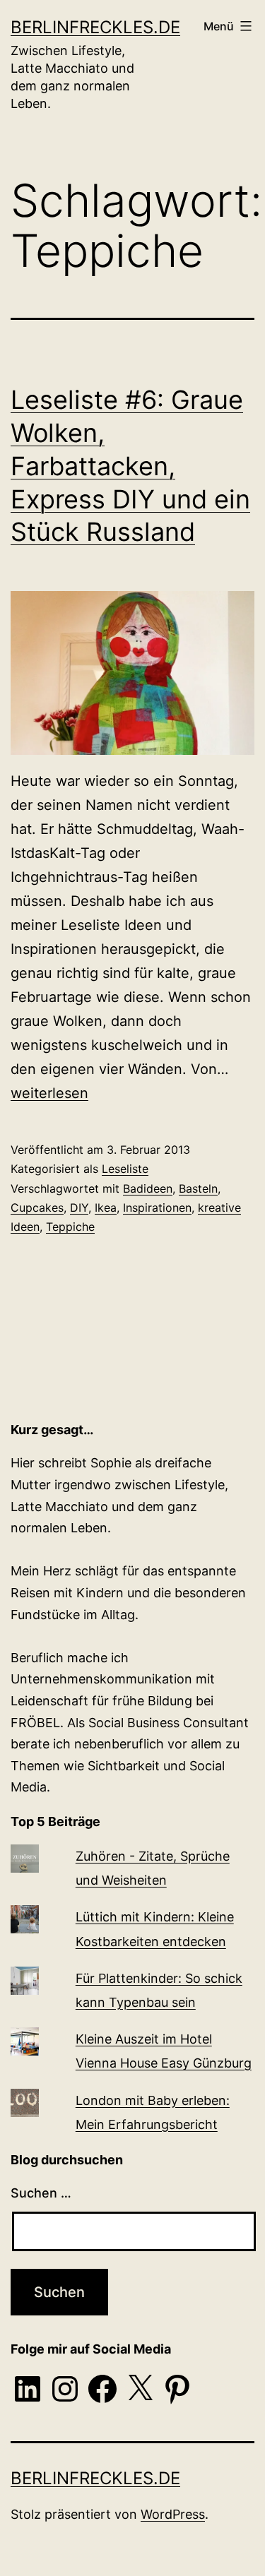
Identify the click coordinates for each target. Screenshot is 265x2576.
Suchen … (41, 2193)
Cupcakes (37, 1207)
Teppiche (70, 1227)
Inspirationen (157, 1207)
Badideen (148, 1188)
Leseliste (125, 1169)
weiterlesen (49, 1093)
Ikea (106, 1207)
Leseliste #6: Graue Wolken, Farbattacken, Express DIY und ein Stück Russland (130, 466)
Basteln (198, 1188)
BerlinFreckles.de (95, 27)
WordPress (173, 2514)
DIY (79, 1207)
